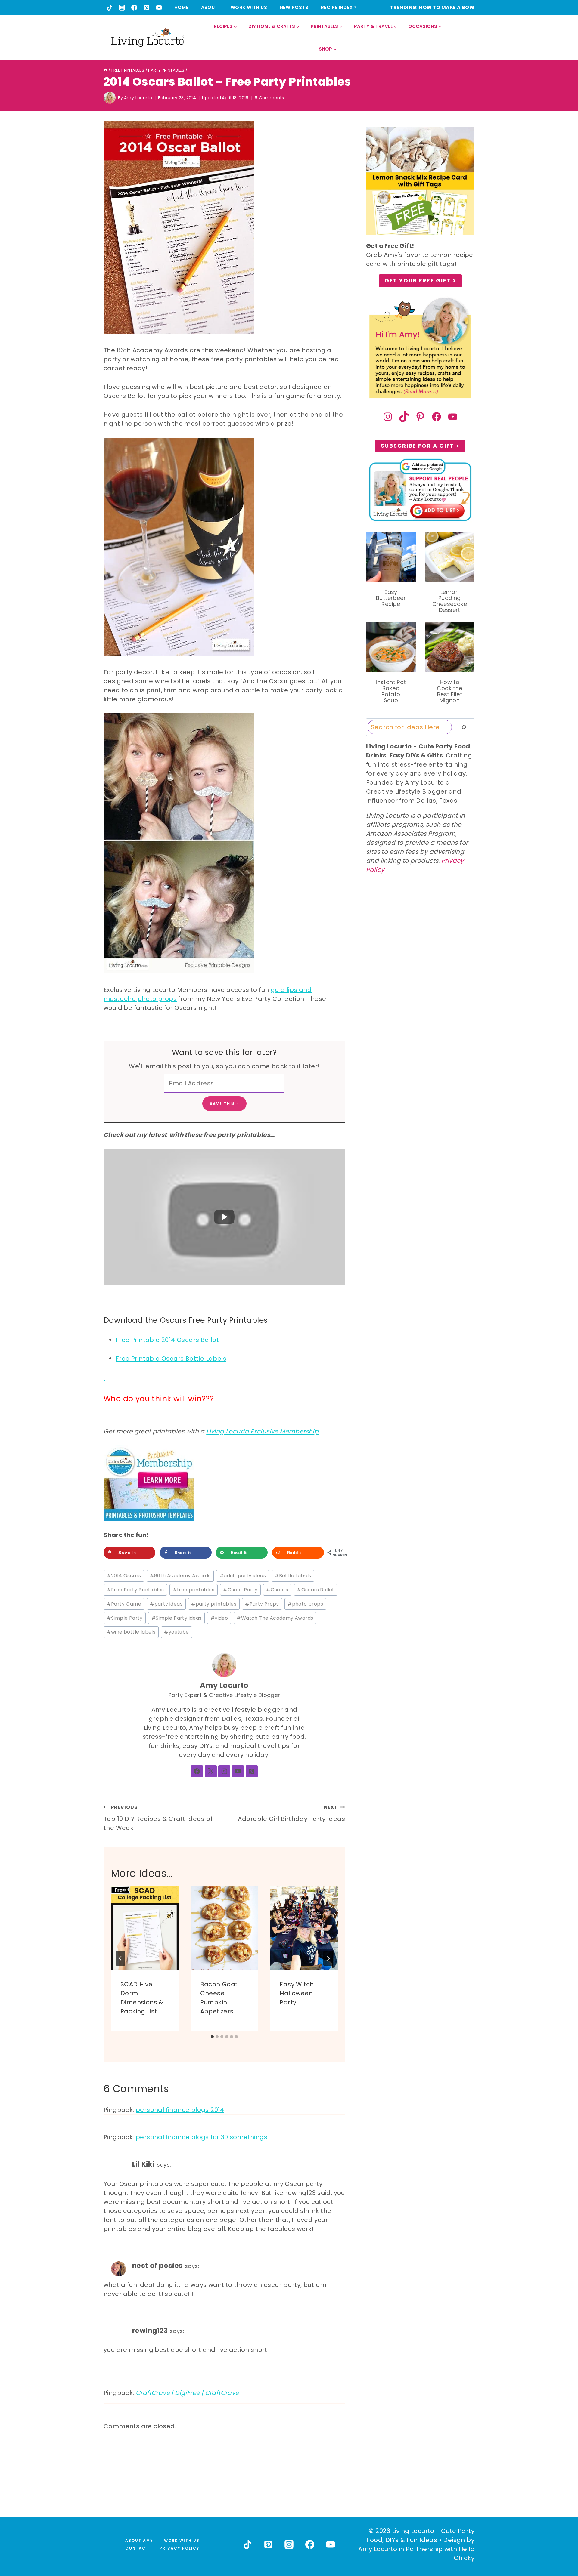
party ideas (166, 1601)
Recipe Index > (339, 7)
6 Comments (269, 98)
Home (181, 7)
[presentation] (145, 1925)
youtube (176, 1629)
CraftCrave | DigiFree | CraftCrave (187, 2390)
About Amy (139, 2540)
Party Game (124, 1601)
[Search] (464, 727)
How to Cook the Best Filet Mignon (449, 691)
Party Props (262, 1601)
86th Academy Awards (180, 1573)
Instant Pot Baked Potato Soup (391, 691)
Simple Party (125, 1615)
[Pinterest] (147, 8)
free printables (194, 1587)
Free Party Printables (135, 1587)
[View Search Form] (469, 38)
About (210, 7)
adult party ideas (243, 1573)
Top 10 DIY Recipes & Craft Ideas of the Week (158, 1815)
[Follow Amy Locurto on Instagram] (224, 1769)
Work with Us (249, 7)
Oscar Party (240, 1587)
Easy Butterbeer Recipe (391, 598)
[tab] (212, 2034)
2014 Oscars (124, 1573)
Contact (137, 2548)
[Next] (328, 1956)
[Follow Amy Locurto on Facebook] (197, 1769)
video (219, 1615)
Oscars (277, 1587)
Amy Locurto (138, 98)
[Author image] (110, 98)
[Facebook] (134, 8)
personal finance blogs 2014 (180, 2107)
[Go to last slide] (120, 1956)
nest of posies (158, 2263)
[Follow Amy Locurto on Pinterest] (252, 1769)
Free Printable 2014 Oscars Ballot (167, 1337)
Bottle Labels (293, 1573)
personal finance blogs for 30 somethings (202, 2135)
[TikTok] (110, 8)
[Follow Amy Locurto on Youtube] (238, 1769)
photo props (305, 1601)
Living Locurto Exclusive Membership (262, 1429)
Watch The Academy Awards (275, 1615)
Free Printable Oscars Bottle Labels (171, 1356)
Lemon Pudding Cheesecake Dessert (450, 601)
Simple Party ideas (177, 1615)
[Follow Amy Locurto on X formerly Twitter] (211, 1769)
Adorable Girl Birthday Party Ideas (291, 1811)
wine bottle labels (131, 1629)
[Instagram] (122, 8)
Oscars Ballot (316, 1587)
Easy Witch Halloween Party (297, 1991)
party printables (214, 1601)
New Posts (294, 7)
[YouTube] (159, 8)
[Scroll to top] (560, 2549)
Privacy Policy (180, 2548)
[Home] (106, 70)
